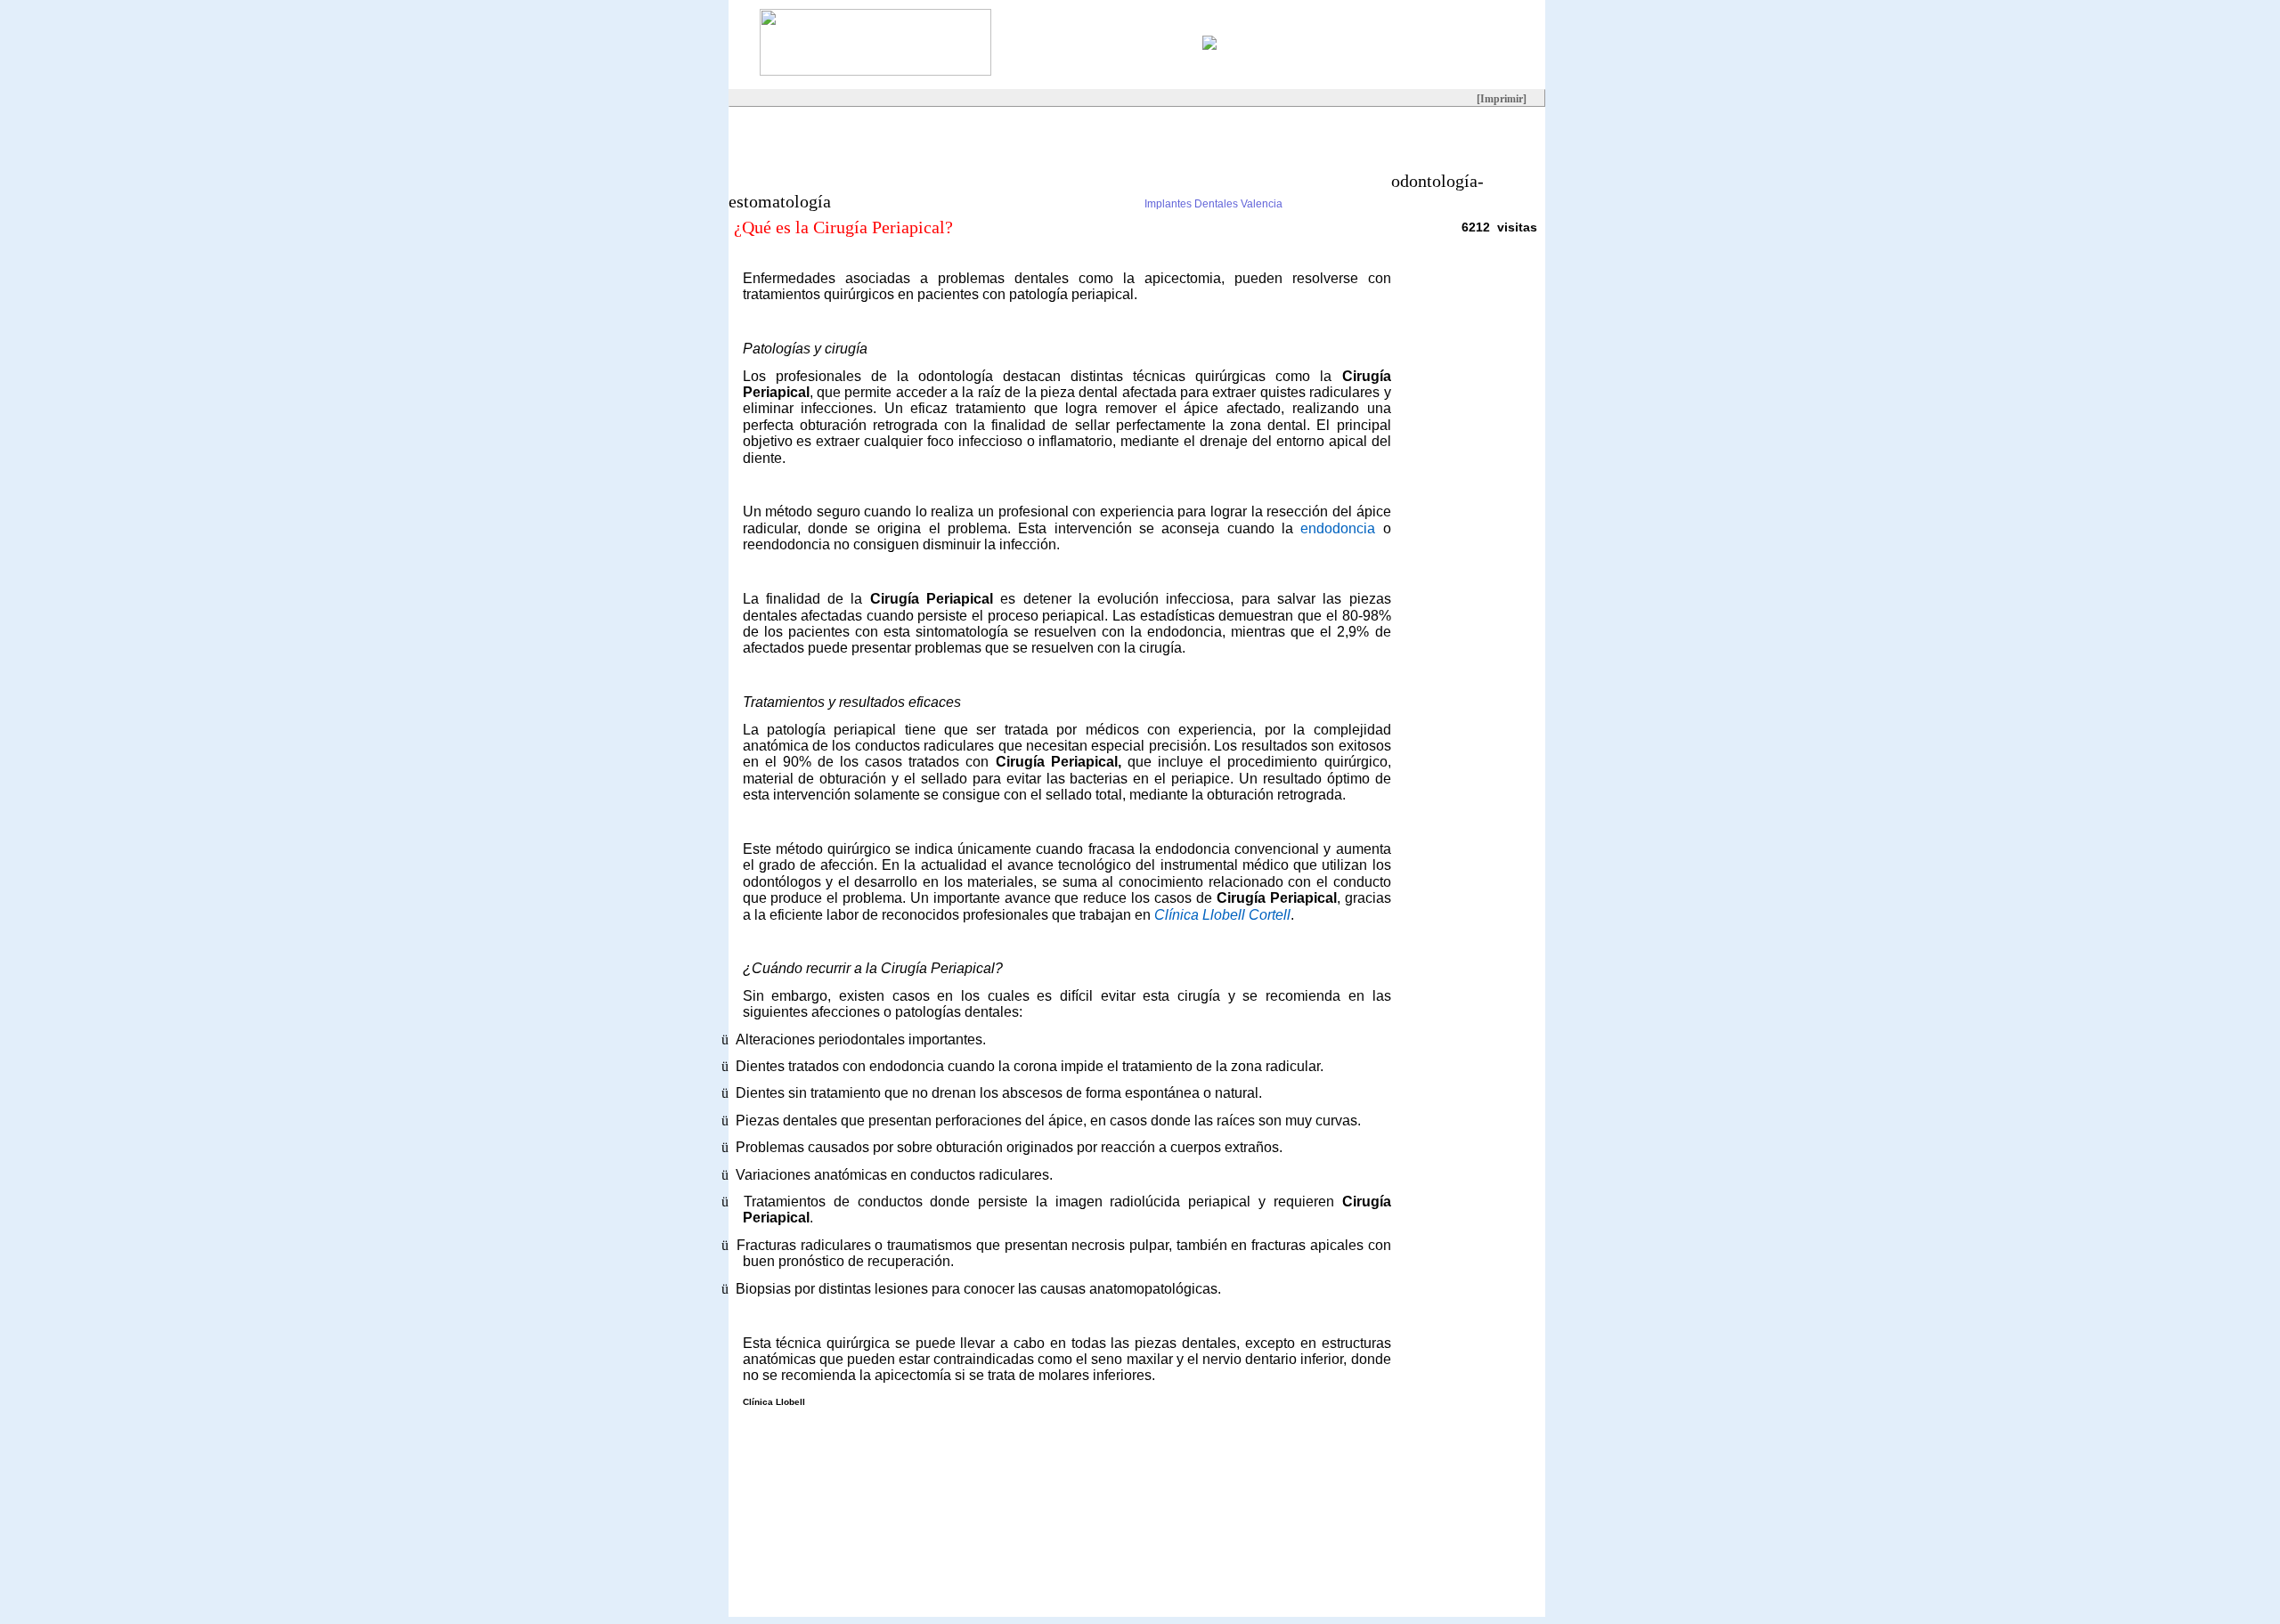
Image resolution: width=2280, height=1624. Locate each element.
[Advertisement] (1053, 147)
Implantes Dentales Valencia (1213, 204)
